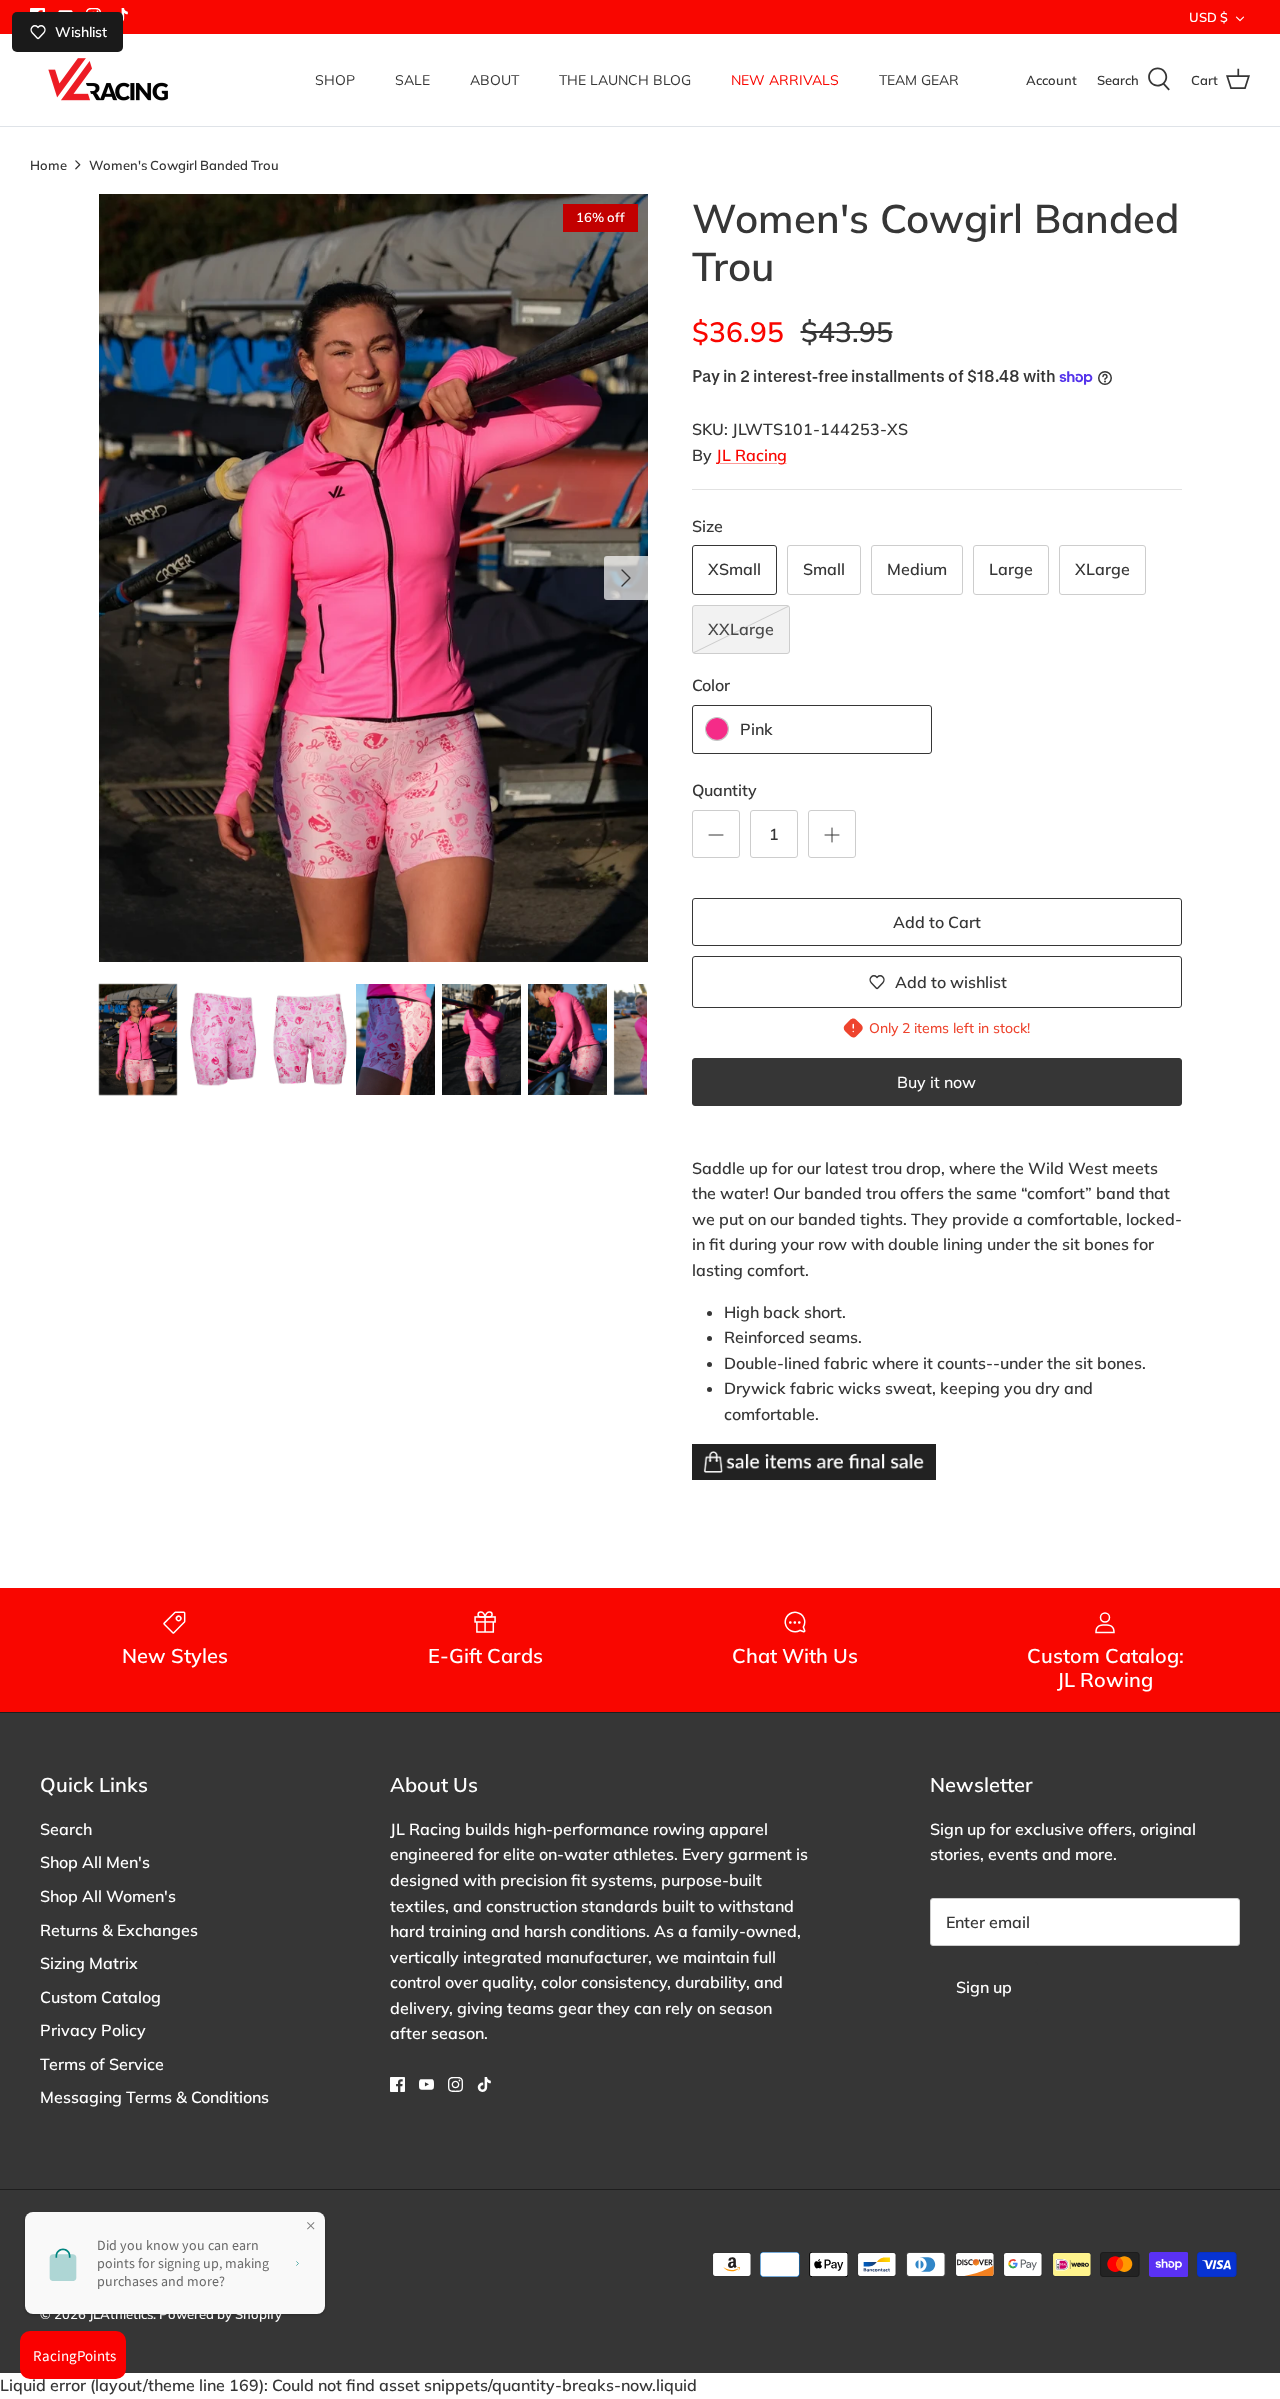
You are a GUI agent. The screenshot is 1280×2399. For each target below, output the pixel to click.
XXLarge (741, 629)
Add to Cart (937, 922)
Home (48, 164)
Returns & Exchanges (119, 1930)
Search (66, 1829)
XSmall (734, 569)
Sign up (984, 1987)
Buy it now (936, 1082)
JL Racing (751, 455)
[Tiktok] (484, 2084)
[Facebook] (397, 2084)
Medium (917, 569)
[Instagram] (455, 2084)
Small (824, 569)
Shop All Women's (108, 1896)
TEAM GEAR (919, 80)
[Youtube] (426, 2084)
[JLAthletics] (107, 80)
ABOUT (494, 80)
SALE (412, 80)
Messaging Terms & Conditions (154, 2097)
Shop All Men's (95, 1862)
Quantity (724, 790)
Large (1011, 569)
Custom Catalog (100, 1997)
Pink (756, 729)
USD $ (1208, 17)
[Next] (626, 578)
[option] (373, 578)
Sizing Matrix (89, 1963)
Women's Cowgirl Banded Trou (184, 164)
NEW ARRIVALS (785, 80)
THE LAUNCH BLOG (625, 80)
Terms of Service (102, 2064)
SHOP (335, 80)
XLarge (1102, 569)
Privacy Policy (93, 2030)
